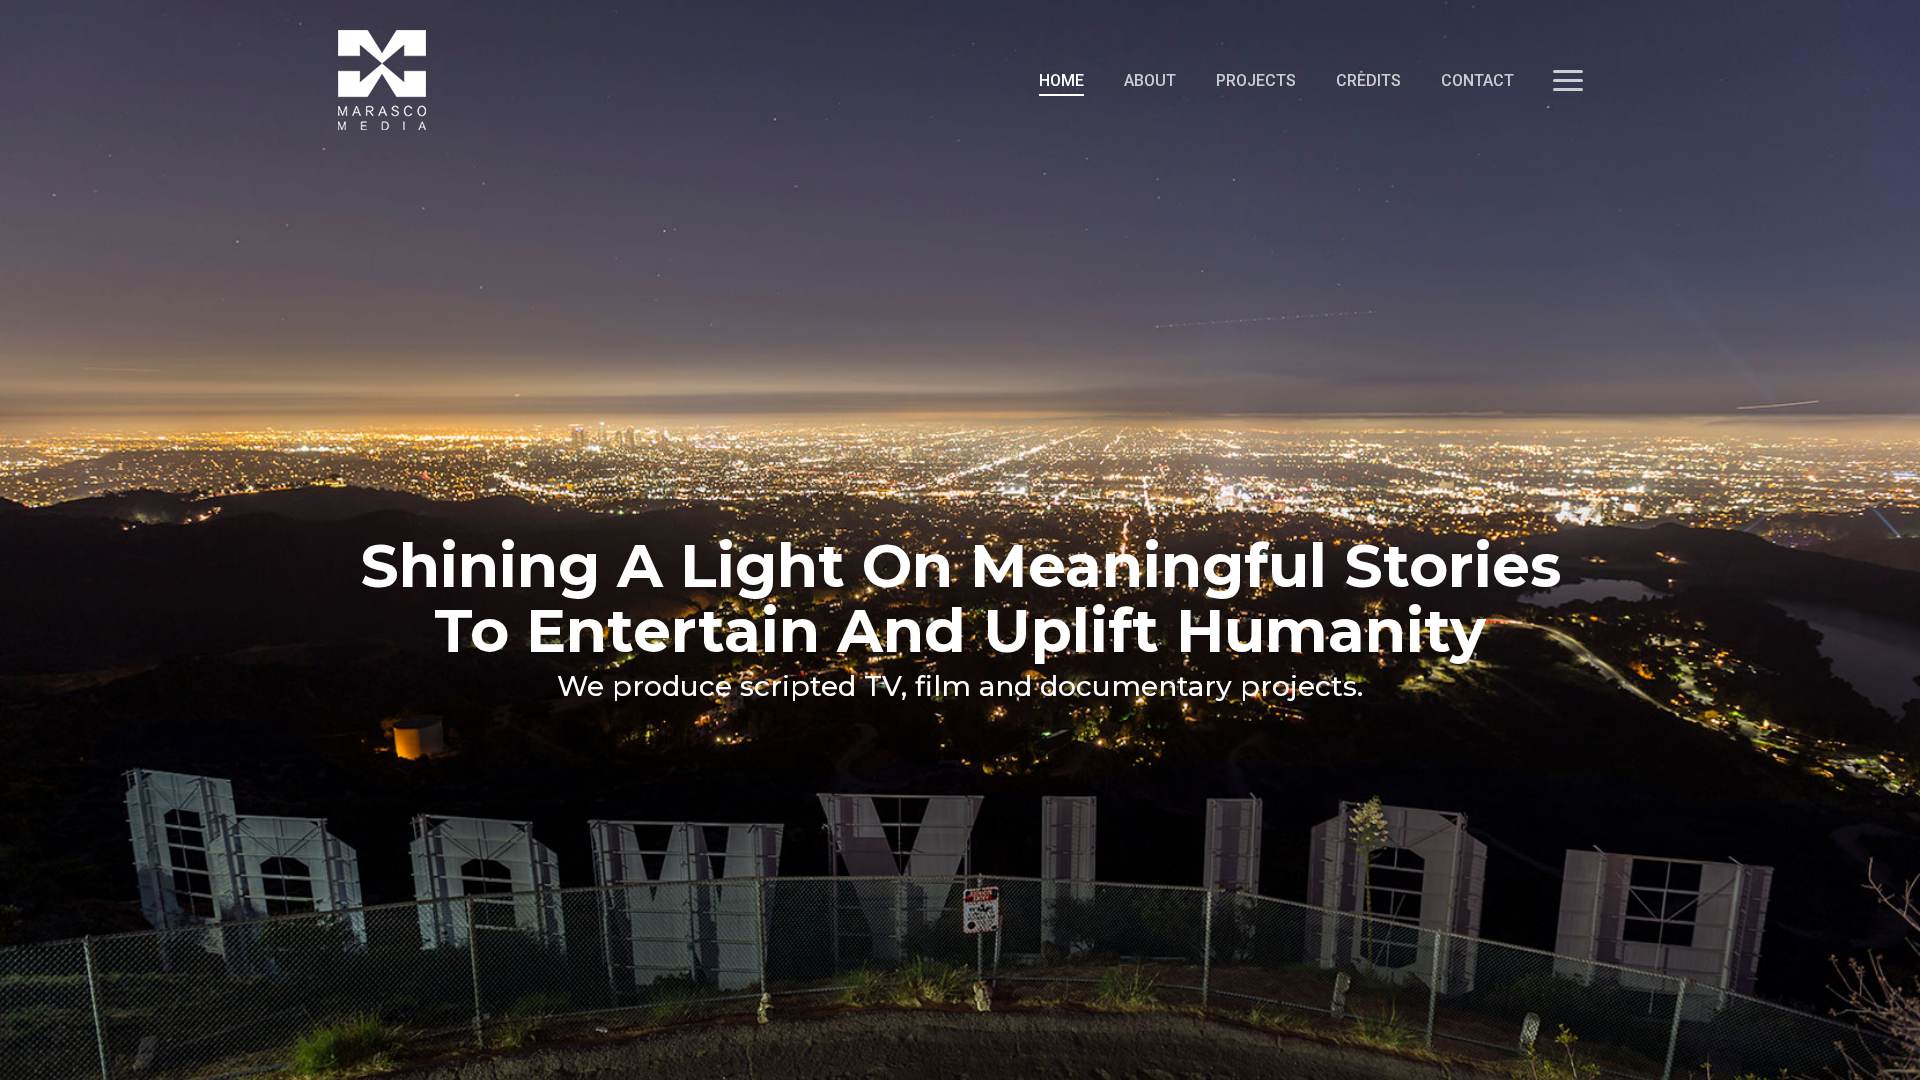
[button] (1568, 80)
